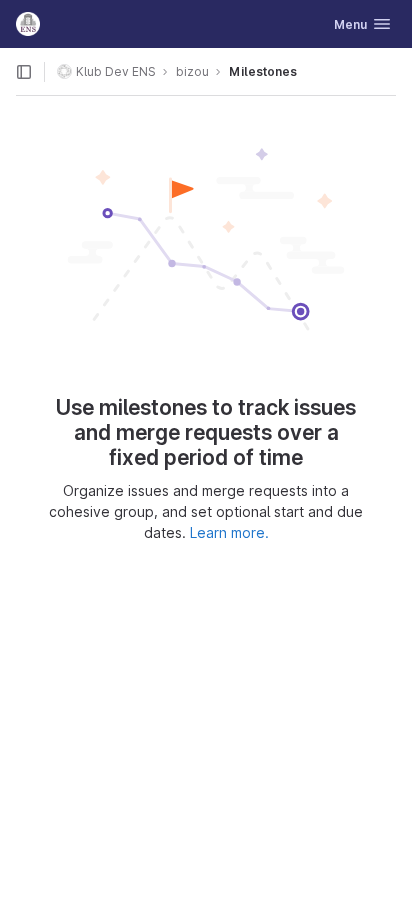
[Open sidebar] (24, 72)
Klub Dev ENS (116, 71)
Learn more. (229, 532)
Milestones (263, 71)
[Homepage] (28, 24)
